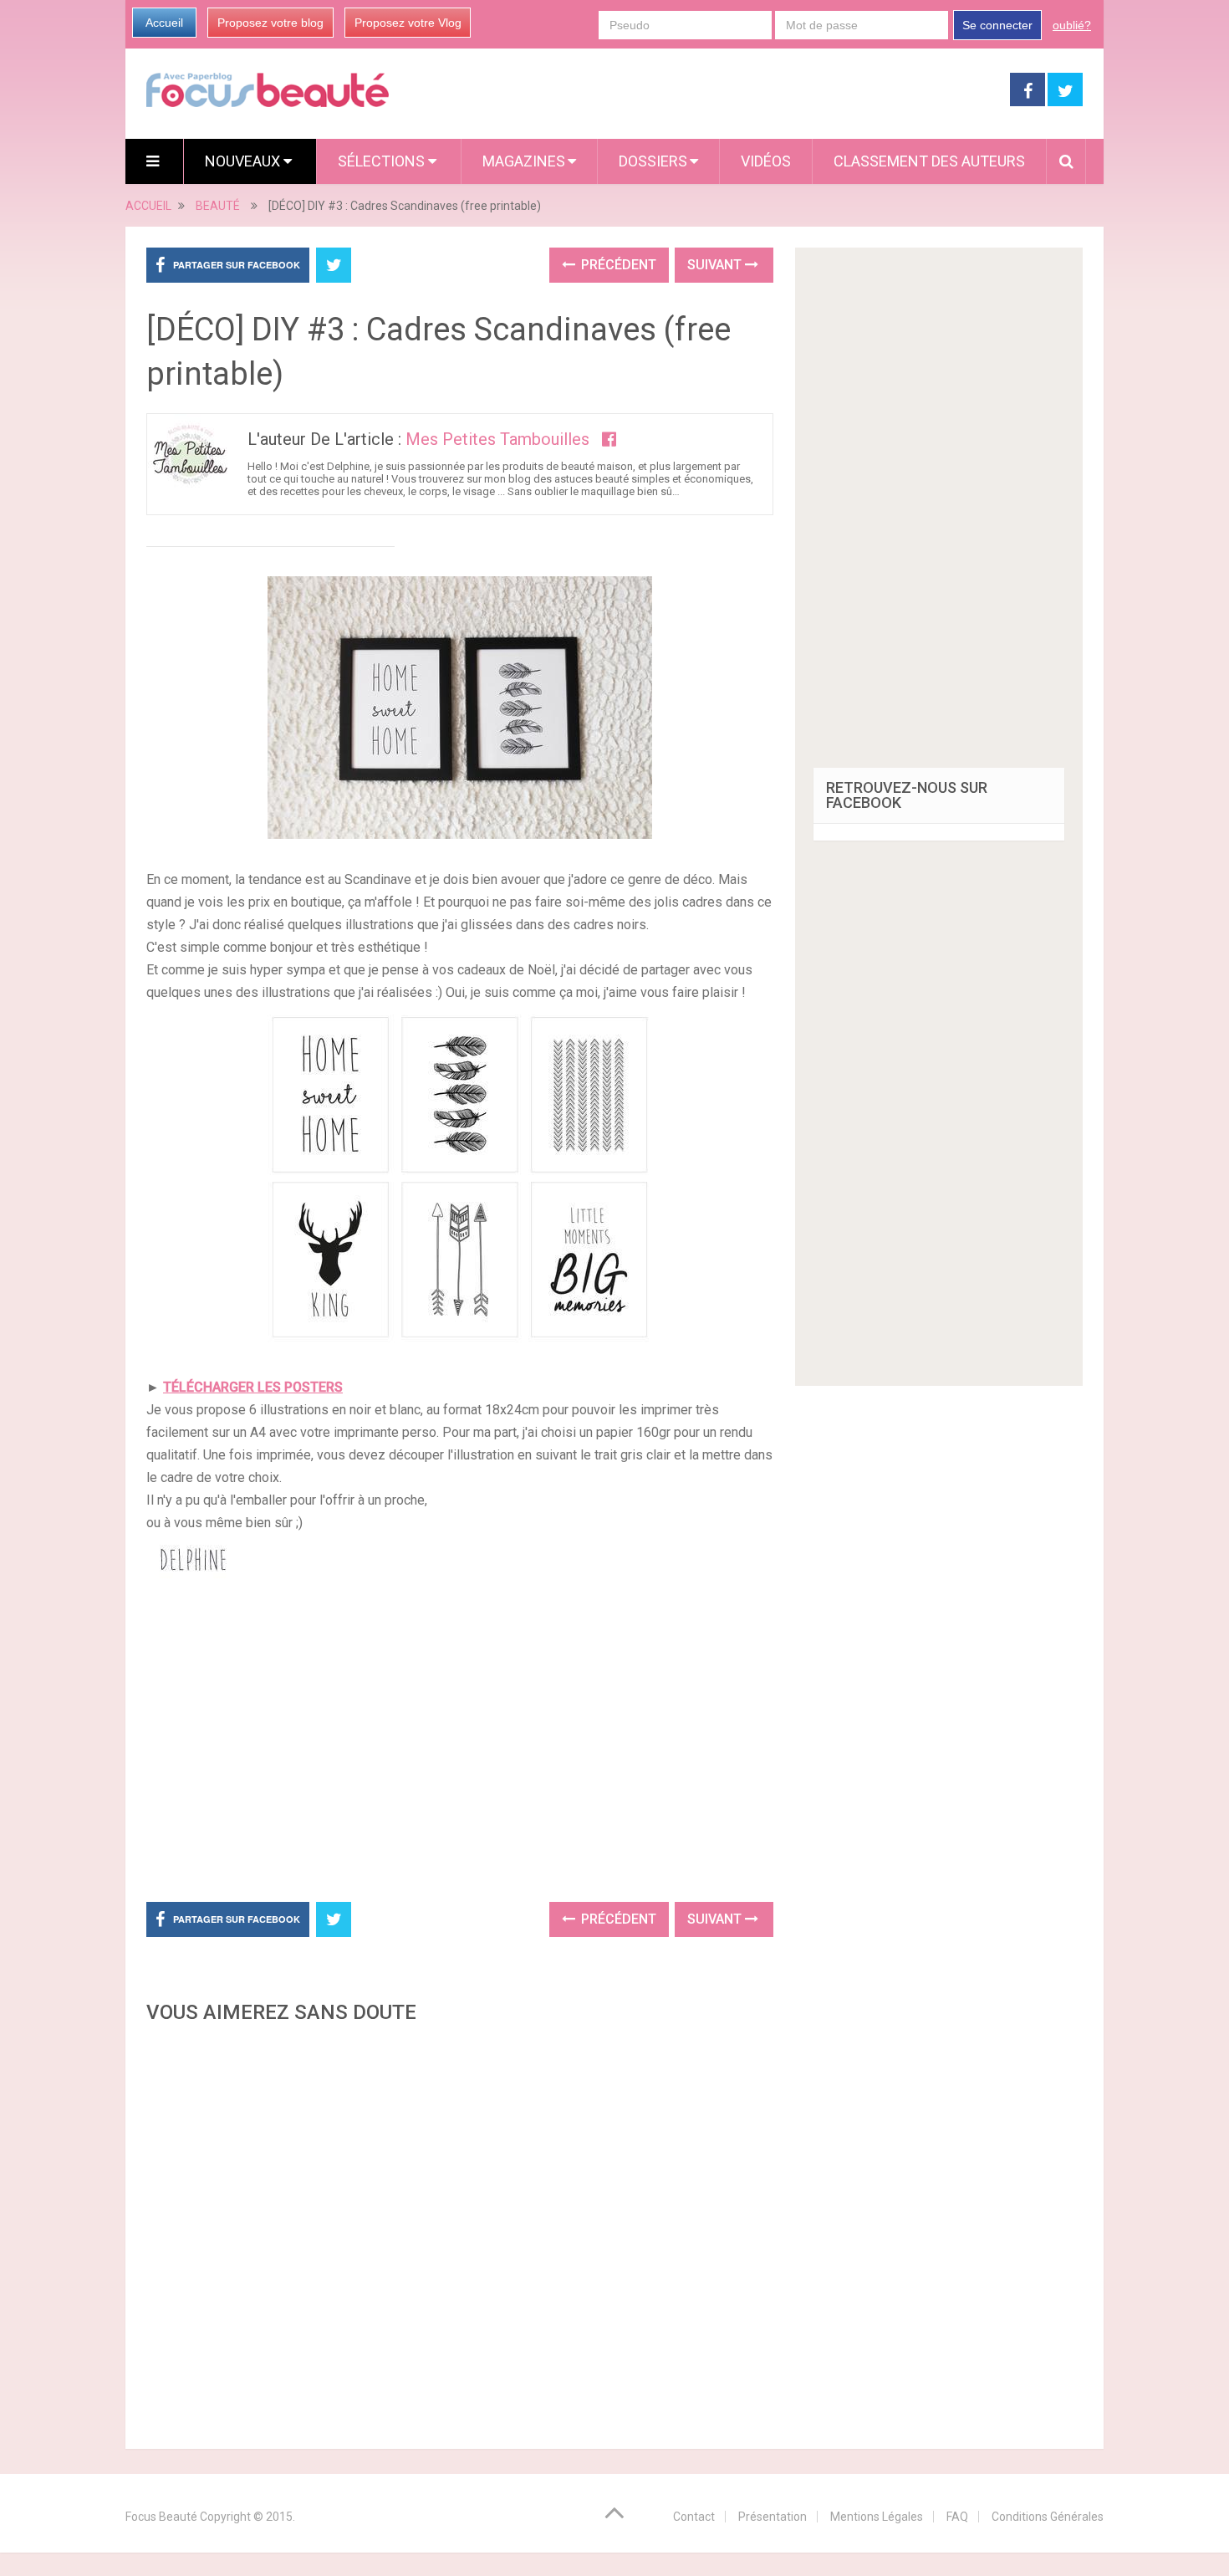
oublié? (1072, 25)
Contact (694, 2517)
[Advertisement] (460, 1745)
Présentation (773, 2517)
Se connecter (997, 25)
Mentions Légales (877, 2517)
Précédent (617, 265)
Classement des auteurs (929, 161)
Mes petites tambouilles (497, 439)
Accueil (164, 23)
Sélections (383, 161)
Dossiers (653, 161)
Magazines (524, 161)
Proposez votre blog (270, 23)
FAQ (957, 2517)
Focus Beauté (161, 2517)
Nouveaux (244, 161)
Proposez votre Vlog (408, 23)
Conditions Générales (1048, 2517)
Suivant (716, 265)
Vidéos (766, 161)
